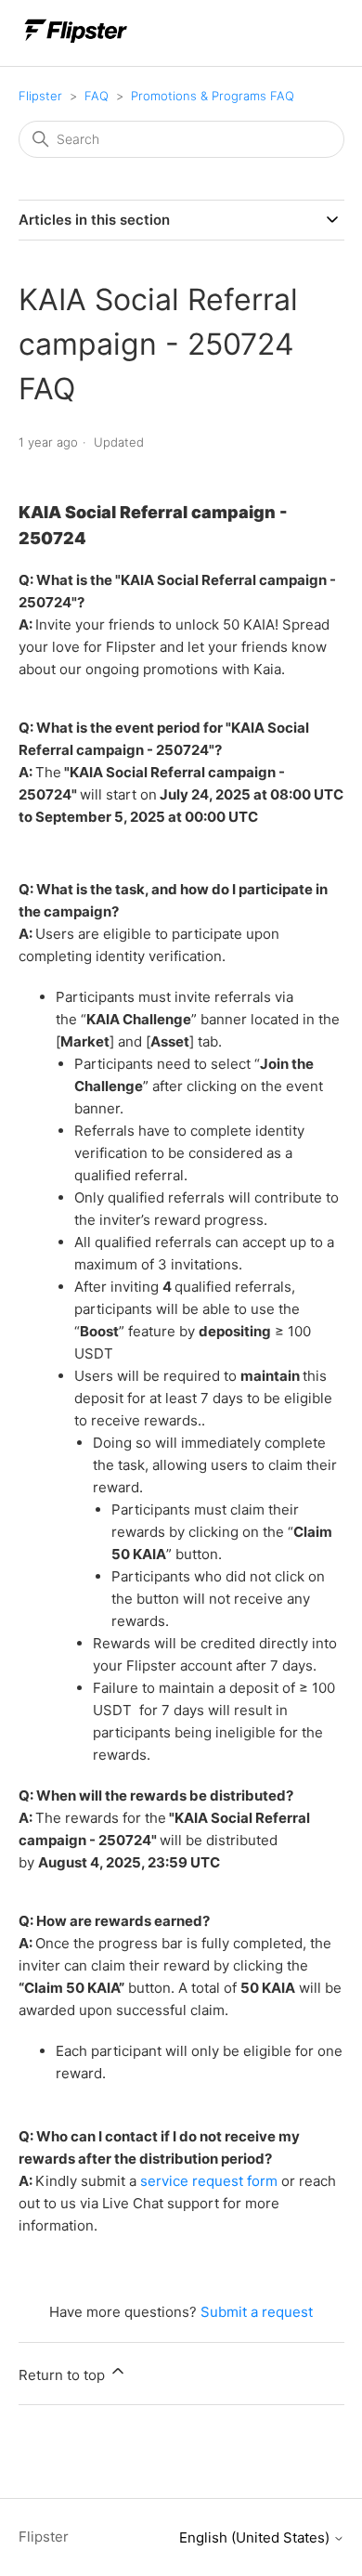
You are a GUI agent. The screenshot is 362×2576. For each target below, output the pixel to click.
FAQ (97, 96)
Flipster (40, 96)
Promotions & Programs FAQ (213, 96)
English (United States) (256, 2537)
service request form (209, 2181)
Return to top (64, 2375)
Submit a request (257, 2312)
